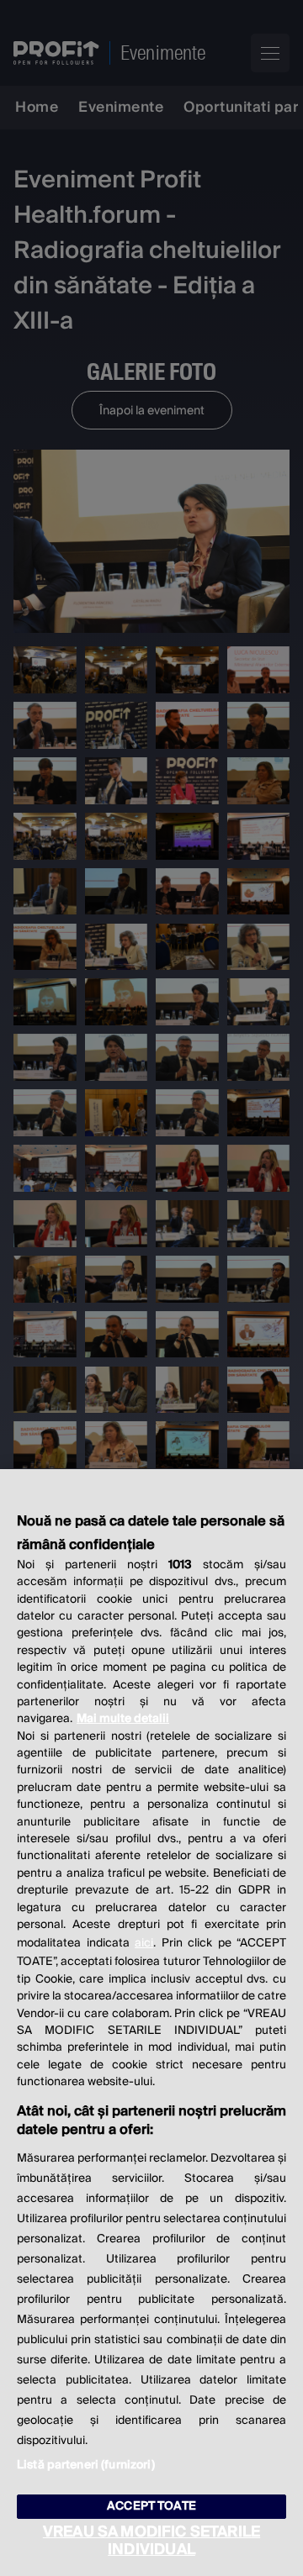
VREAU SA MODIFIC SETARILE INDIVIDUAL (151, 2541)
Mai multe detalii (123, 1719)
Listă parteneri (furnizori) (86, 2465)
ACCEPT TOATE (151, 2506)
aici (144, 1943)
